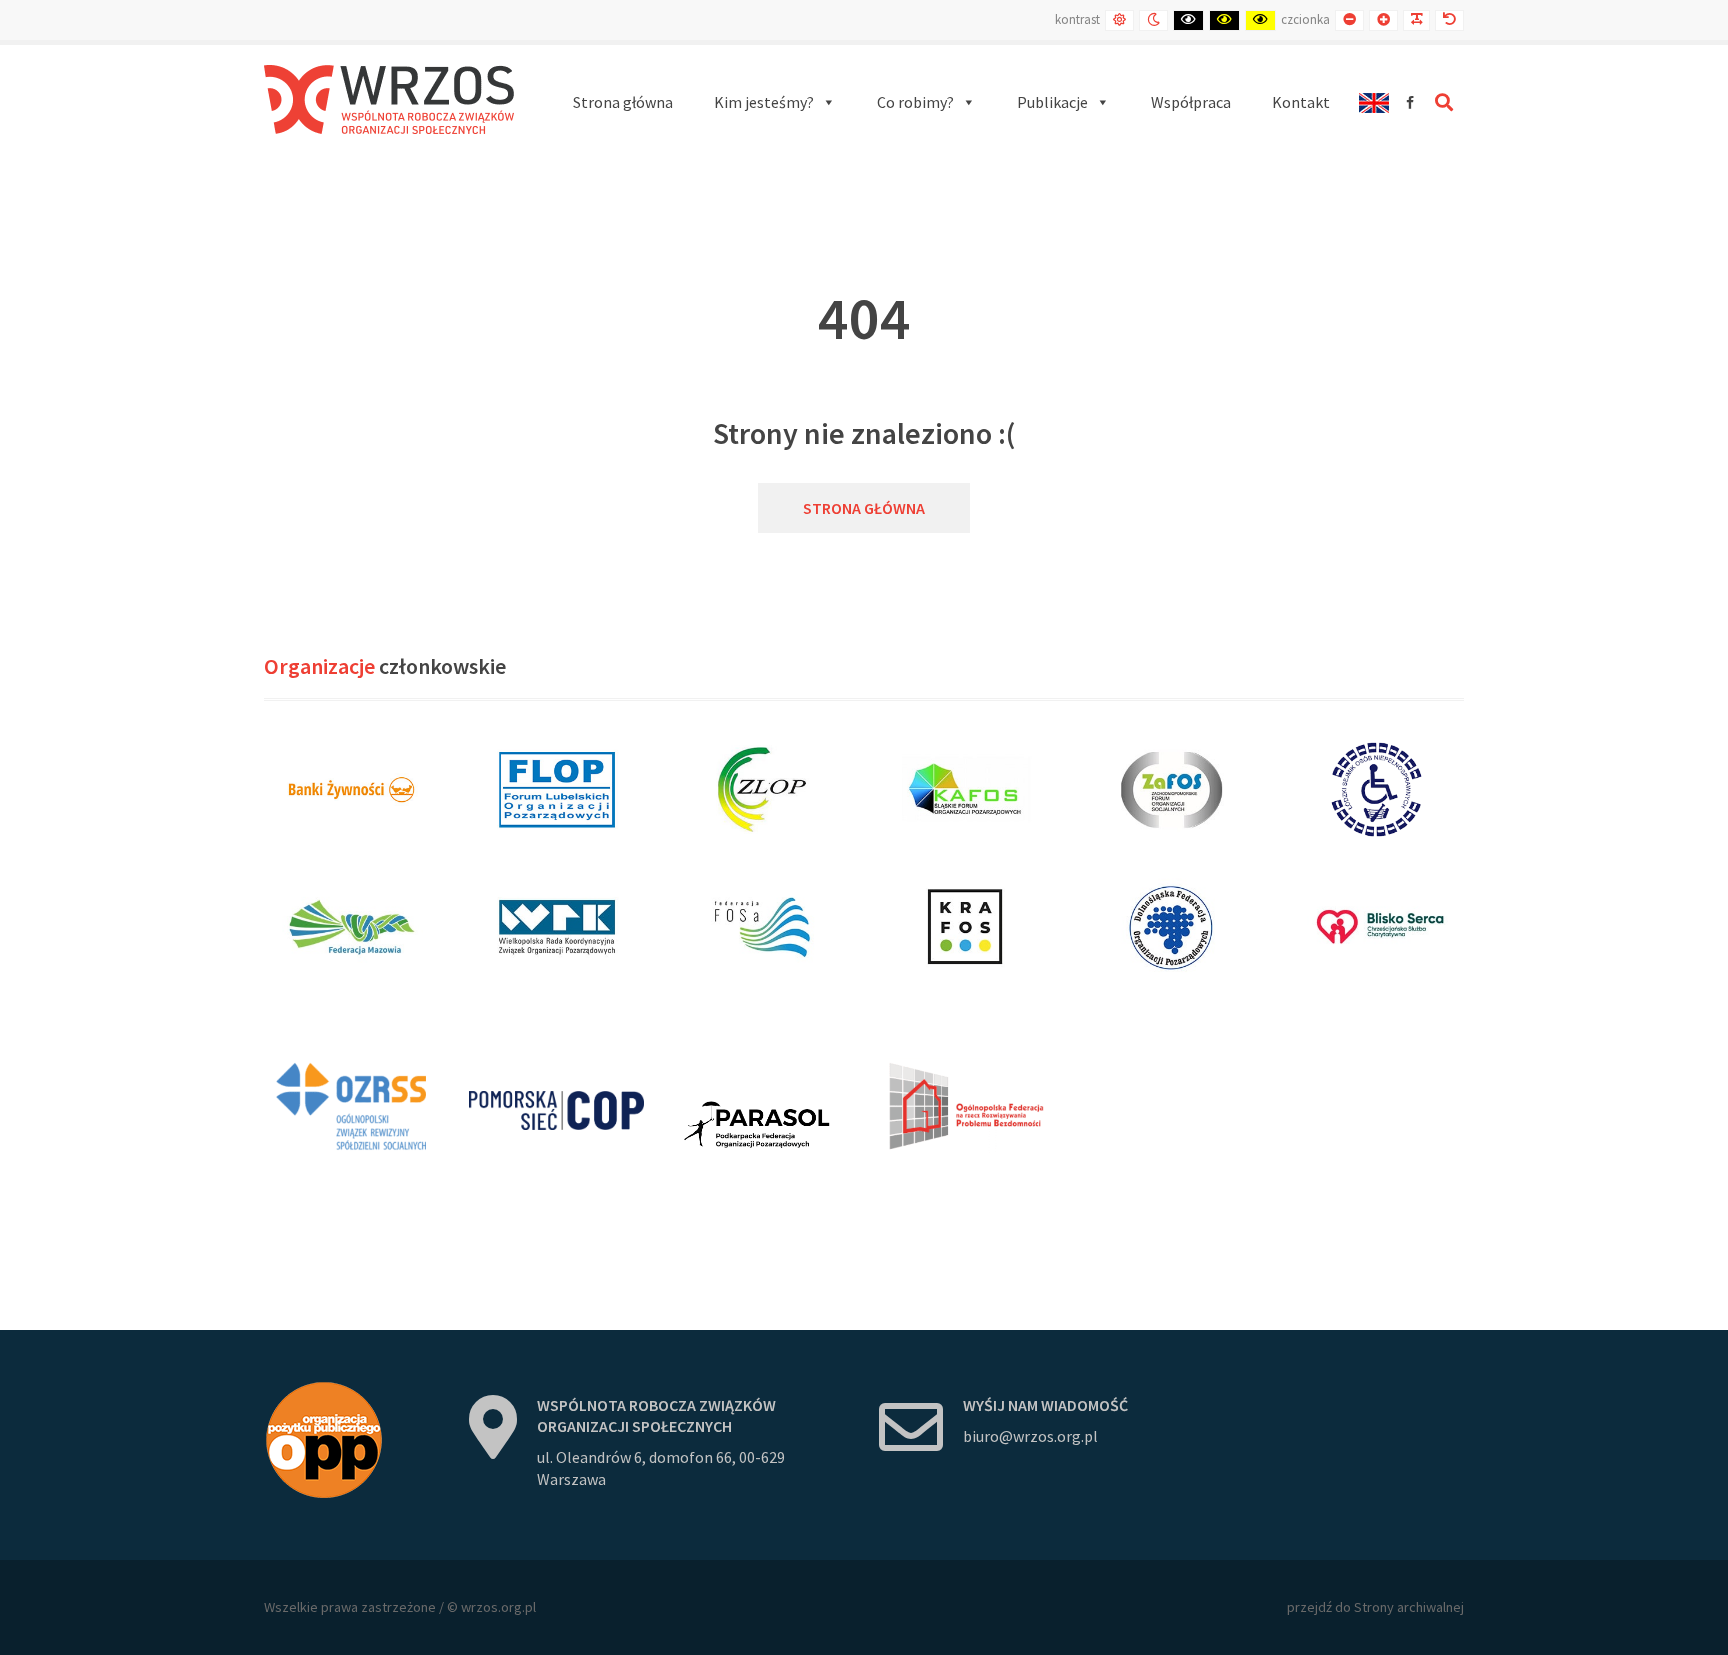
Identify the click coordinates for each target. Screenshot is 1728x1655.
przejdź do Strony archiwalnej (1375, 1607)
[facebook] (1410, 102)
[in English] (1373, 102)
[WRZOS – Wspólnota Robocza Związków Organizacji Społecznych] (389, 100)
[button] (775, 102)
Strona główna (864, 508)
